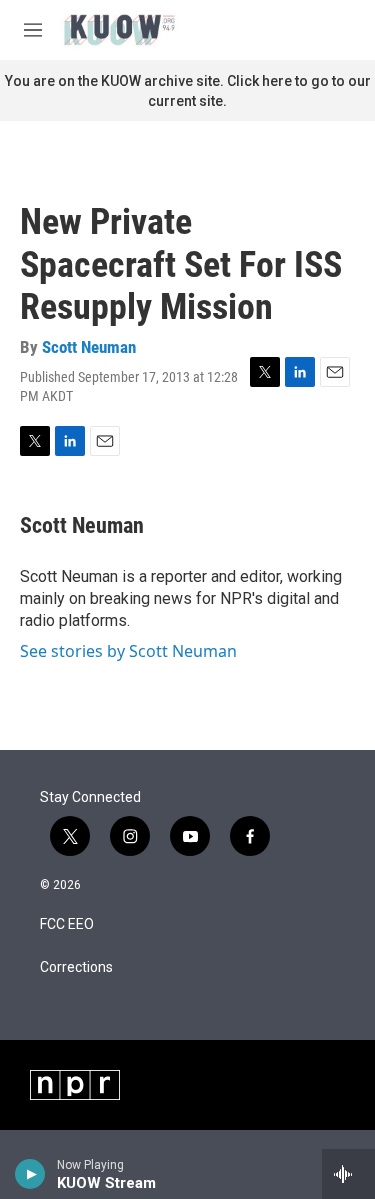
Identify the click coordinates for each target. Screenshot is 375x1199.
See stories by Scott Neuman (128, 651)
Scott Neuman (89, 347)
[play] (30, 1174)
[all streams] (348, 1174)
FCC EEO (67, 924)
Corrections (76, 967)
